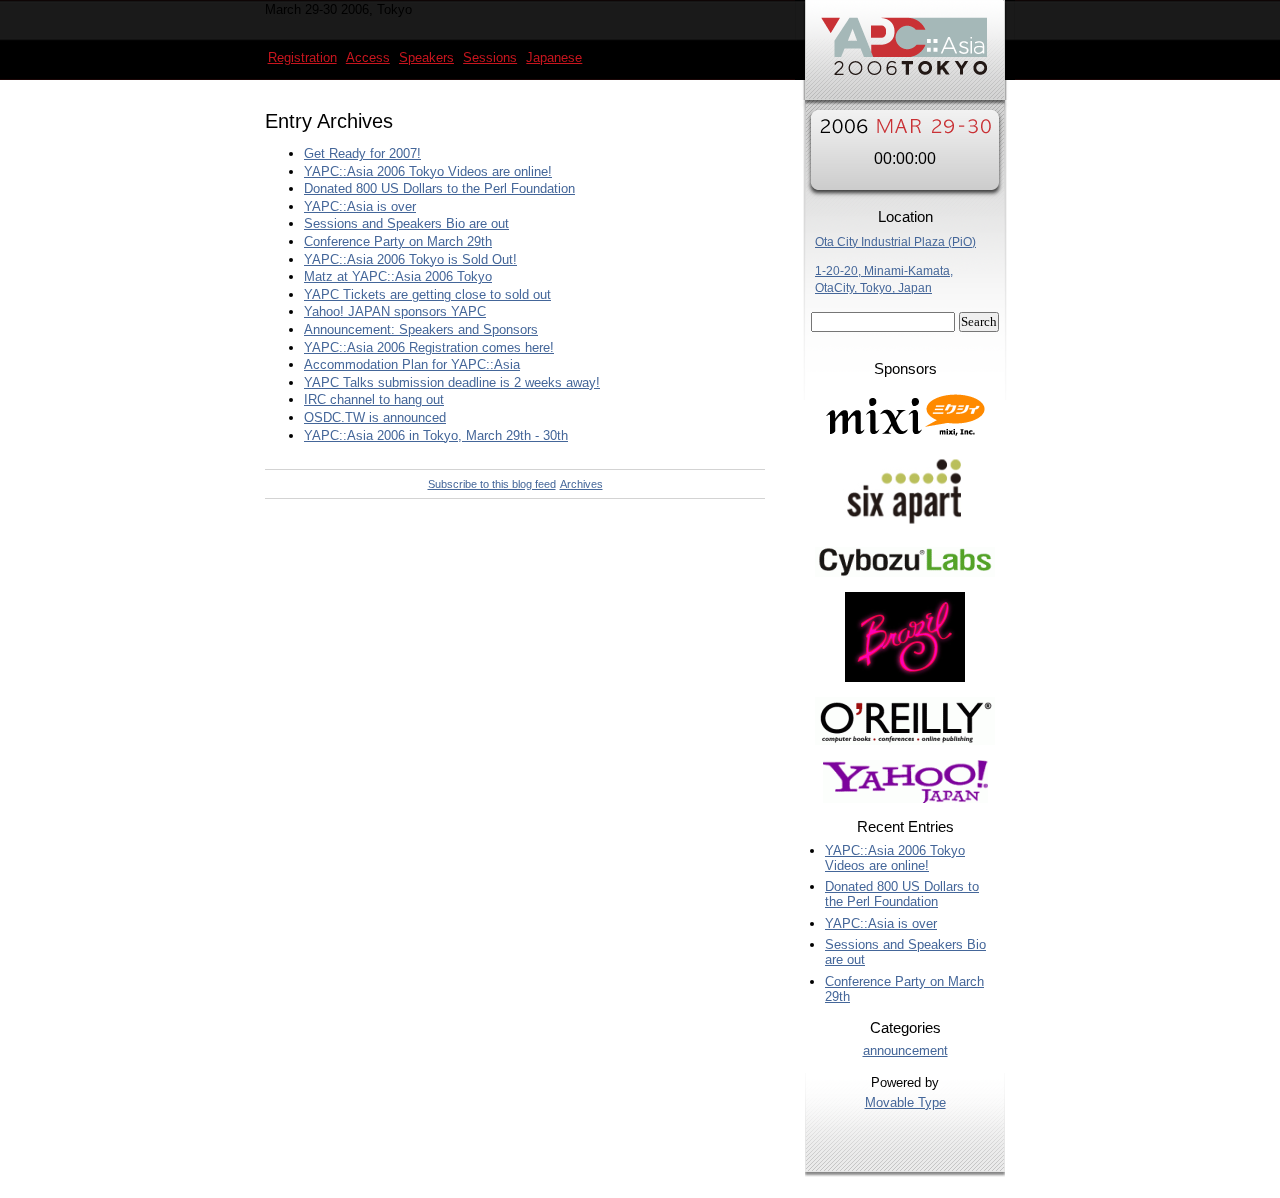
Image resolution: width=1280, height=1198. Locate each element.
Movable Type (905, 1102)
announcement (905, 1050)
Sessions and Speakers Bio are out (406, 223)
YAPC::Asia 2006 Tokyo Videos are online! (428, 171)
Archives (581, 484)
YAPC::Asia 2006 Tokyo (905, 55)
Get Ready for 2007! (362, 153)
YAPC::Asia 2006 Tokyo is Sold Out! (410, 259)
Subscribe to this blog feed (492, 484)
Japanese (554, 57)
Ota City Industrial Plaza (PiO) (895, 241)
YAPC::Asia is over (360, 206)
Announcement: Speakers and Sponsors (421, 329)
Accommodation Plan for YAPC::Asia (412, 364)
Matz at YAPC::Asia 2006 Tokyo (398, 276)
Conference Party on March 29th (398, 241)
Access (368, 57)
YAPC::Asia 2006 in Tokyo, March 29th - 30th (436, 435)
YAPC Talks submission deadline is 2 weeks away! (452, 382)
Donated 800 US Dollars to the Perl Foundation (439, 188)
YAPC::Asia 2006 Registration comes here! (429, 347)
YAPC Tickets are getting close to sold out (427, 294)
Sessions (490, 57)
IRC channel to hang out (374, 399)
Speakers (426, 57)
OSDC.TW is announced (375, 417)
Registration (302, 57)
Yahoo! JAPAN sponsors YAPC (395, 311)
